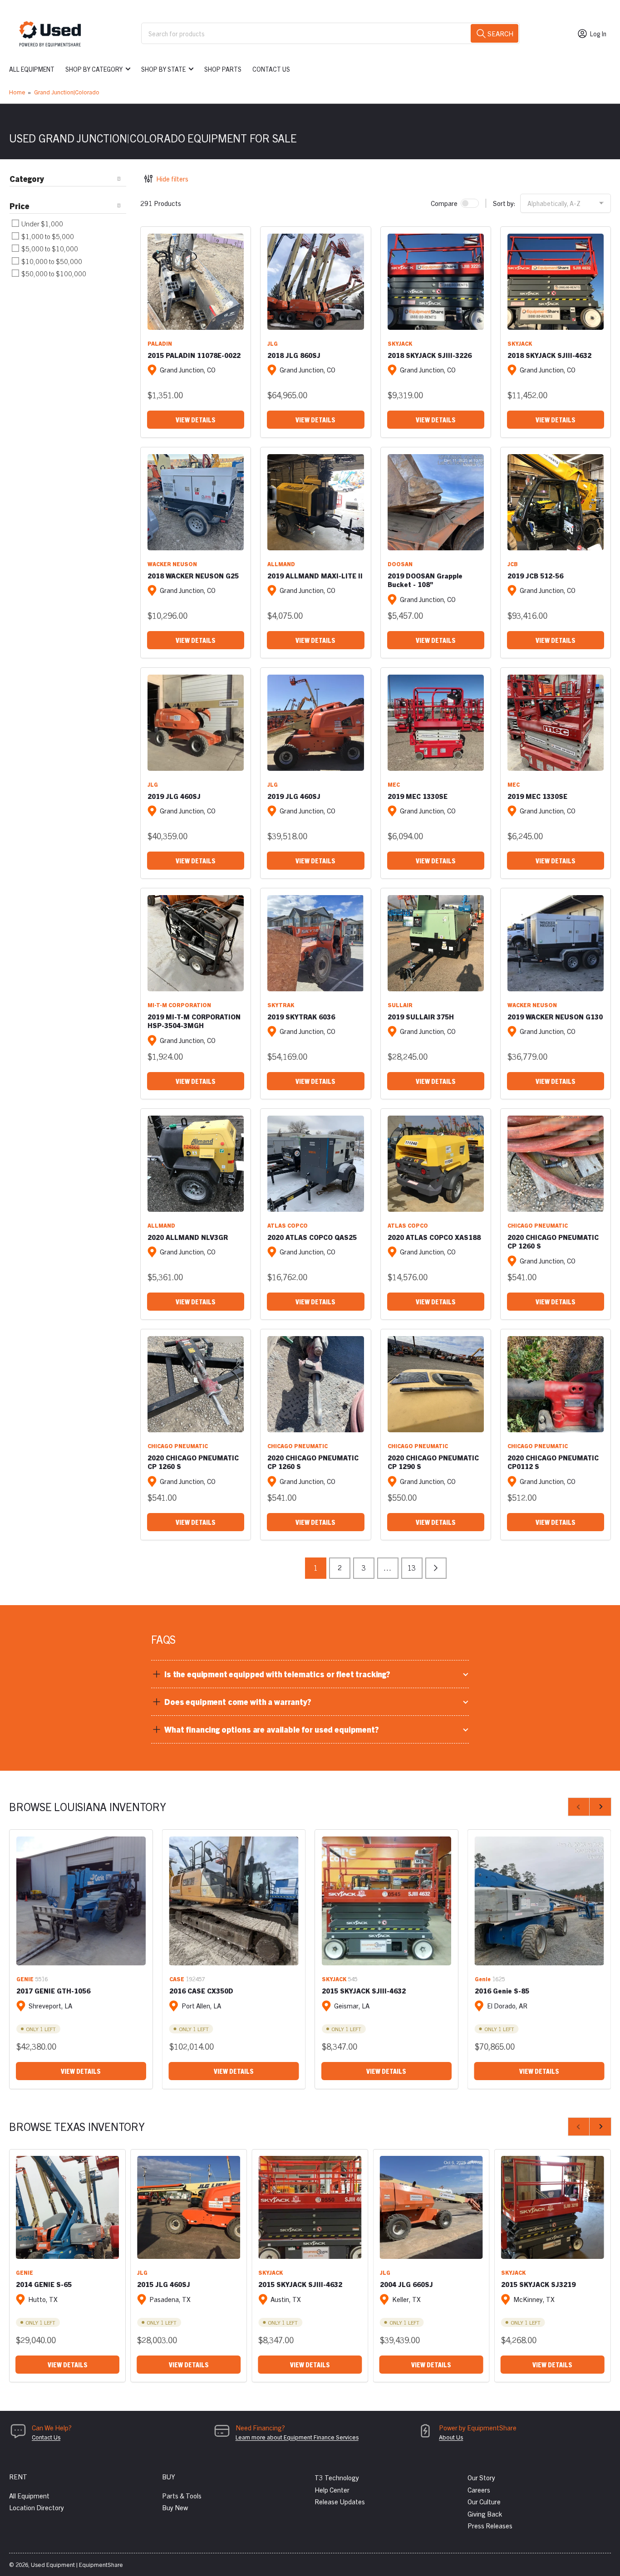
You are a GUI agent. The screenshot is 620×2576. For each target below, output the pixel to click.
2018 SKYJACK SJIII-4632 (549, 355)
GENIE (25, 1979)
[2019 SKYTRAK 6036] (315, 943)
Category (27, 179)
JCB (513, 564)
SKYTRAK (281, 1005)
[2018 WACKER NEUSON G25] (196, 502)
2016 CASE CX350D (201, 1991)
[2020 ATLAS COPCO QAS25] (315, 1164)
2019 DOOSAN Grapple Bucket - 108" (425, 580)
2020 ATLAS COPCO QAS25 (312, 1237)
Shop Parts (223, 69)
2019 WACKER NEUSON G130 (555, 1016)
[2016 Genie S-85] (539, 1901)
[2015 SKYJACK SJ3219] (553, 2207)
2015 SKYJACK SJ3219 (538, 2284)
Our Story (481, 2477)
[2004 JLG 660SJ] (431, 2207)
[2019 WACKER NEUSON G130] (556, 943)
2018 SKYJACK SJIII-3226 (430, 355)
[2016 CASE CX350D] (234, 1901)
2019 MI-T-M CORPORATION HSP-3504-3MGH (194, 1021)
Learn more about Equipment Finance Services (297, 2437)
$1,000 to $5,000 (47, 236)
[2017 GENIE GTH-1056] (81, 1901)
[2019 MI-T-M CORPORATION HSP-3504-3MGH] (196, 943)
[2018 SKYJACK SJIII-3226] (436, 282)
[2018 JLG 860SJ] (315, 282)
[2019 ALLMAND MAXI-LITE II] (315, 502)
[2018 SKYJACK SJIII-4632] (556, 282)
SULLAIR (400, 1005)
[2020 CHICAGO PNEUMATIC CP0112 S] (556, 1384)
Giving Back (485, 2514)
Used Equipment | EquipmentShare (77, 2564)
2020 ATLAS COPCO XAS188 (434, 1237)
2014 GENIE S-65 (44, 2284)
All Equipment (32, 69)
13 (412, 1567)
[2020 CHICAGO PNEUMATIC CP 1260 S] (556, 1164)
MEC (394, 784)
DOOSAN (400, 564)
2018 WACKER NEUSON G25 (193, 575)
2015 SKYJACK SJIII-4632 (364, 1991)
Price (20, 206)
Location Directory (37, 2507)
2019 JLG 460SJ (174, 796)
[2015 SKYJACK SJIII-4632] (386, 1901)
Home (17, 92)
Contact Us (271, 69)
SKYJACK (400, 343)
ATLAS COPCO (288, 1225)
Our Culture (484, 2501)
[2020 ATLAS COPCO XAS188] (436, 1164)
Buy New (175, 2507)
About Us (451, 2437)
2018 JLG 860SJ (294, 355)
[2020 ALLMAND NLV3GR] (196, 1164)
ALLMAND (281, 564)
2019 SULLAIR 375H (421, 1016)
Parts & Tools (182, 2495)
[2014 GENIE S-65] (67, 2207)
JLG (273, 343)
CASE (177, 1979)
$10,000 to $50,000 (51, 261)
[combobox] (330, 33)
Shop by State (163, 69)
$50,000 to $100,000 (53, 273)
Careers (479, 2490)
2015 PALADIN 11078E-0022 (194, 355)
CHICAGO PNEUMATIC (538, 1225)
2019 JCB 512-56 (535, 575)
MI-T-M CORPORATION (179, 1005)
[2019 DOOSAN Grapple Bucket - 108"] (436, 502)
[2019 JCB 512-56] (556, 502)
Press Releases (490, 2525)
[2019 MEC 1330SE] (436, 723)
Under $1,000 (42, 223)
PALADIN (160, 343)
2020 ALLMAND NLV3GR (188, 1237)
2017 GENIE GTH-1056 (53, 1991)
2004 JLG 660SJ (406, 2284)
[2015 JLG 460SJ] (189, 2207)
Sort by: (504, 203)
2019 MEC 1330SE (418, 796)
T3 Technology (337, 2477)
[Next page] (436, 1568)
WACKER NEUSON (172, 564)
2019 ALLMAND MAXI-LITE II (315, 575)
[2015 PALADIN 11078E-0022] (196, 282)
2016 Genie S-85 (502, 1991)
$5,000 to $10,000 (49, 248)
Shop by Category (94, 69)
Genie (483, 1979)
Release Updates (340, 2501)
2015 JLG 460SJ (164, 2284)
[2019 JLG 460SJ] (196, 723)
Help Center (332, 2490)
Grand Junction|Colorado (67, 92)
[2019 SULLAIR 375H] (436, 943)
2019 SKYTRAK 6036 (301, 1016)
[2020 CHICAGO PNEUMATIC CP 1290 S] (436, 1384)
